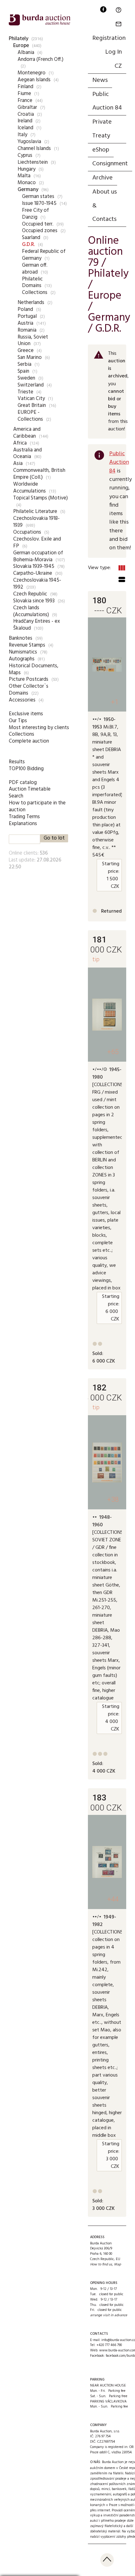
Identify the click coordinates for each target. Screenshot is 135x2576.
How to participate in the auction (37, 806)
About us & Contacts (105, 206)
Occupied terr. (38, 224)
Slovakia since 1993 (34, 601)
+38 (113, 1499)
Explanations (23, 824)
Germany (28, 190)
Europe (21, 46)
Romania (27, 330)
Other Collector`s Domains (29, 690)
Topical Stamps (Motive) (40, 498)
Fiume (24, 94)
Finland (25, 87)
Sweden (26, 378)
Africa (20, 443)
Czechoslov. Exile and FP (37, 543)
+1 (115, 702)
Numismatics (23, 652)
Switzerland (31, 385)
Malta (24, 176)
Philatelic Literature (35, 512)
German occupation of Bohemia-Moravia (38, 556)
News (100, 80)
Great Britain (32, 405)
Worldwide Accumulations (30, 488)
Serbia (24, 364)
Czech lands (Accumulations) (31, 611)
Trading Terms (24, 817)
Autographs (22, 659)
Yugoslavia (29, 142)
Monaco (27, 183)
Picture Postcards (29, 679)
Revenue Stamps (27, 645)
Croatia (26, 114)
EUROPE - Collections (30, 416)
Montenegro (32, 73)
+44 (113, 1899)
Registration (109, 38)
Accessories (22, 700)
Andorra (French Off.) (40, 59)
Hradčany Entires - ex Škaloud (37, 625)
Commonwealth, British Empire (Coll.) (39, 474)
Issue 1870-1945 (39, 203)
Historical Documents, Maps (34, 669)
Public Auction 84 (107, 101)
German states (38, 197)
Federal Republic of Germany (44, 255)
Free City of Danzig (35, 214)
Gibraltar (27, 107)
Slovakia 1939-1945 (34, 566)
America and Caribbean (27, 433)
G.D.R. (28, 245)
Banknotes (21, 638)
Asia (18, 464)
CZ (118, 66)
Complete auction (29, 741)
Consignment (110, 164)
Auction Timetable (30, 789)
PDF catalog (23, 783)
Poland (25, 309)
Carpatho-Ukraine (33, 573)
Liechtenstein (33, 162)
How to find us (101, 2264)
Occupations (27, 532)
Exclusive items (26, 714)
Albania (26, 53)
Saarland (31, 238)
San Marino (30, 357)
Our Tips (18, 721)
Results (17, 762)
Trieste (25, 392)
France (25, 101)
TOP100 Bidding (26, 769)
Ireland (25, 121)
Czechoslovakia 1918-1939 (36, 522)
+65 (113, 1052)
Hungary (27, 169)
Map (117, 2264)
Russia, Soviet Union (33, 341)
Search (16, 796)
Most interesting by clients (39, 728)
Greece (26, 351)
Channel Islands (34, 149)
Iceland (25, 128)
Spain (23, 371)
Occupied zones (40, 231)
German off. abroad (35, 269)
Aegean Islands (34, 80)
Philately (19, 39)
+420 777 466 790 (109, 2345)
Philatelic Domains (32, 283)
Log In (113, 52)
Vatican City (31, 399)
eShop (101, 150)
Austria (25, 323)
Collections (35, 293)
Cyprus (25, 155)
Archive (103, 178)
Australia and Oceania (27, 453)
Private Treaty (102, 129)
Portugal (27, 316)
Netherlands (31, 303)
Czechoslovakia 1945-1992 (37, 584)
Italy (22, 135)
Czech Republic (30, 594)
